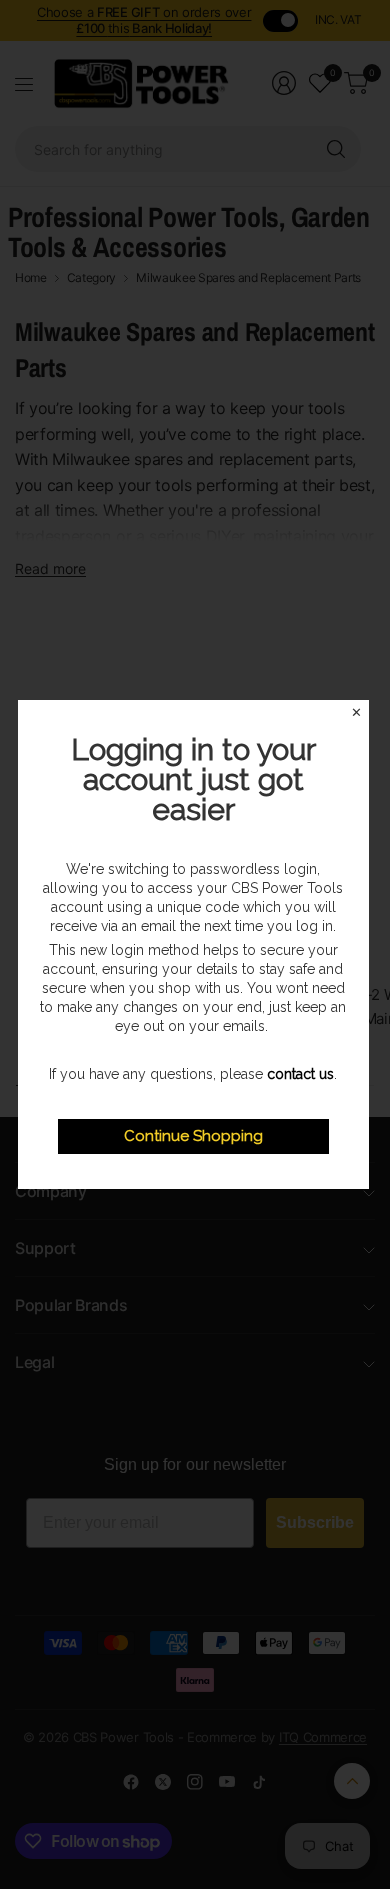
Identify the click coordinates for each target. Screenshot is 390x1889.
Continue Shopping (193, 1136)
